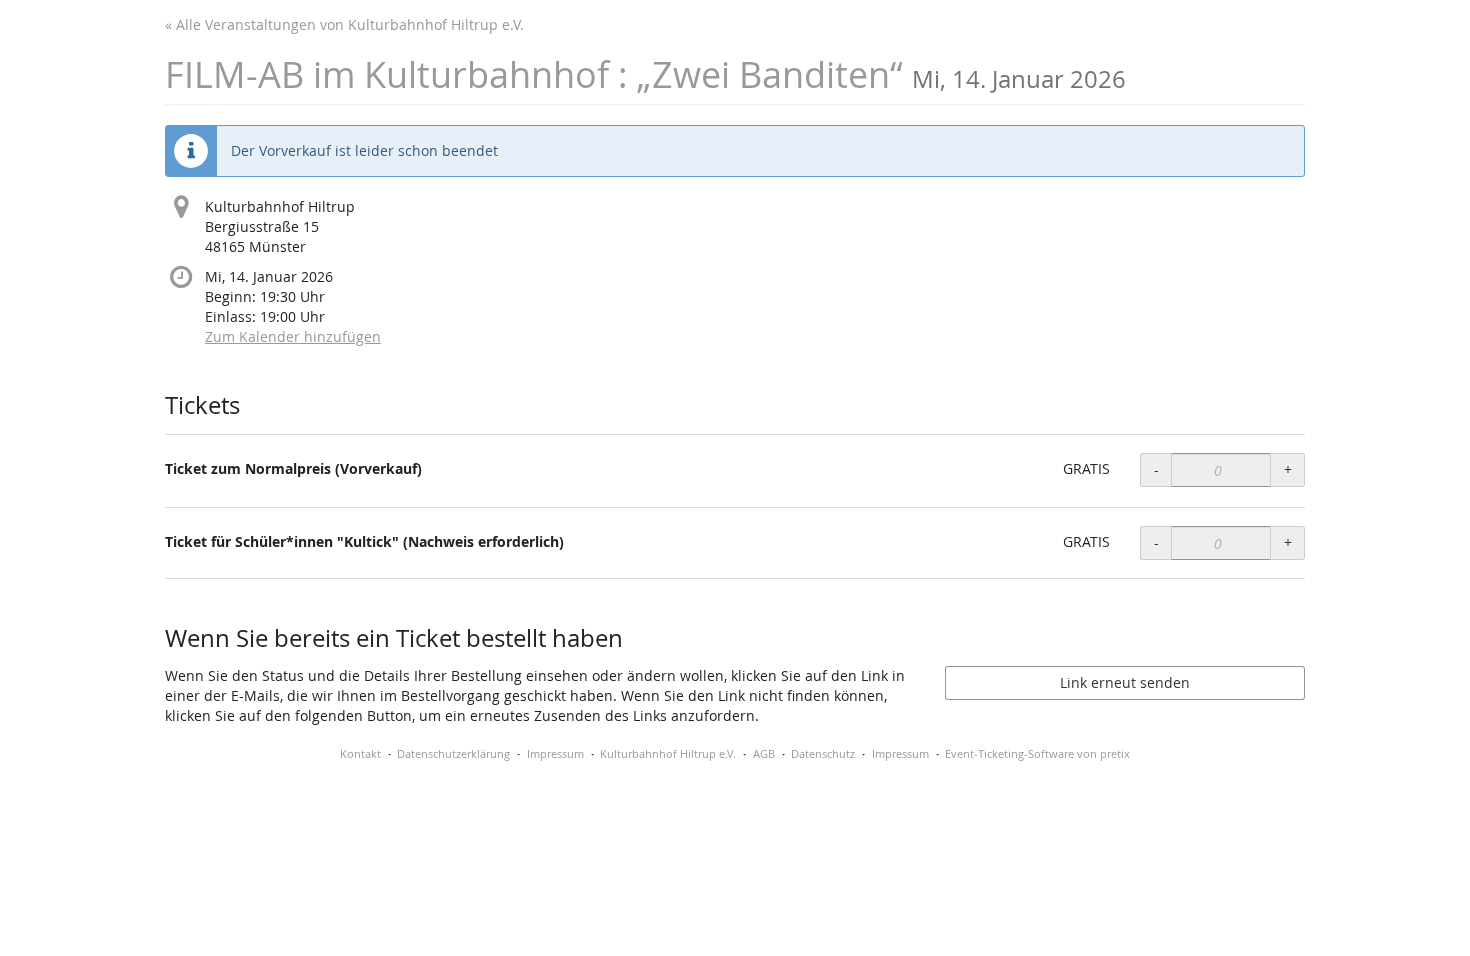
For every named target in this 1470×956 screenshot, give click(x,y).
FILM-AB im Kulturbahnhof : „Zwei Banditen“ (645, 74)
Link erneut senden (1125, 682)
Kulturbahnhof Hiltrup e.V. (668, 753)
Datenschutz (823, 753)
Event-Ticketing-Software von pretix (1037, 753)
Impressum (555, 753)
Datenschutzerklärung (453, 753)
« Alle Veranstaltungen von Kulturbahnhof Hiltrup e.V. (344, 24)
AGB (764, 753)
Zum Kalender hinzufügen (293, 336)
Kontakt (360, 753)
